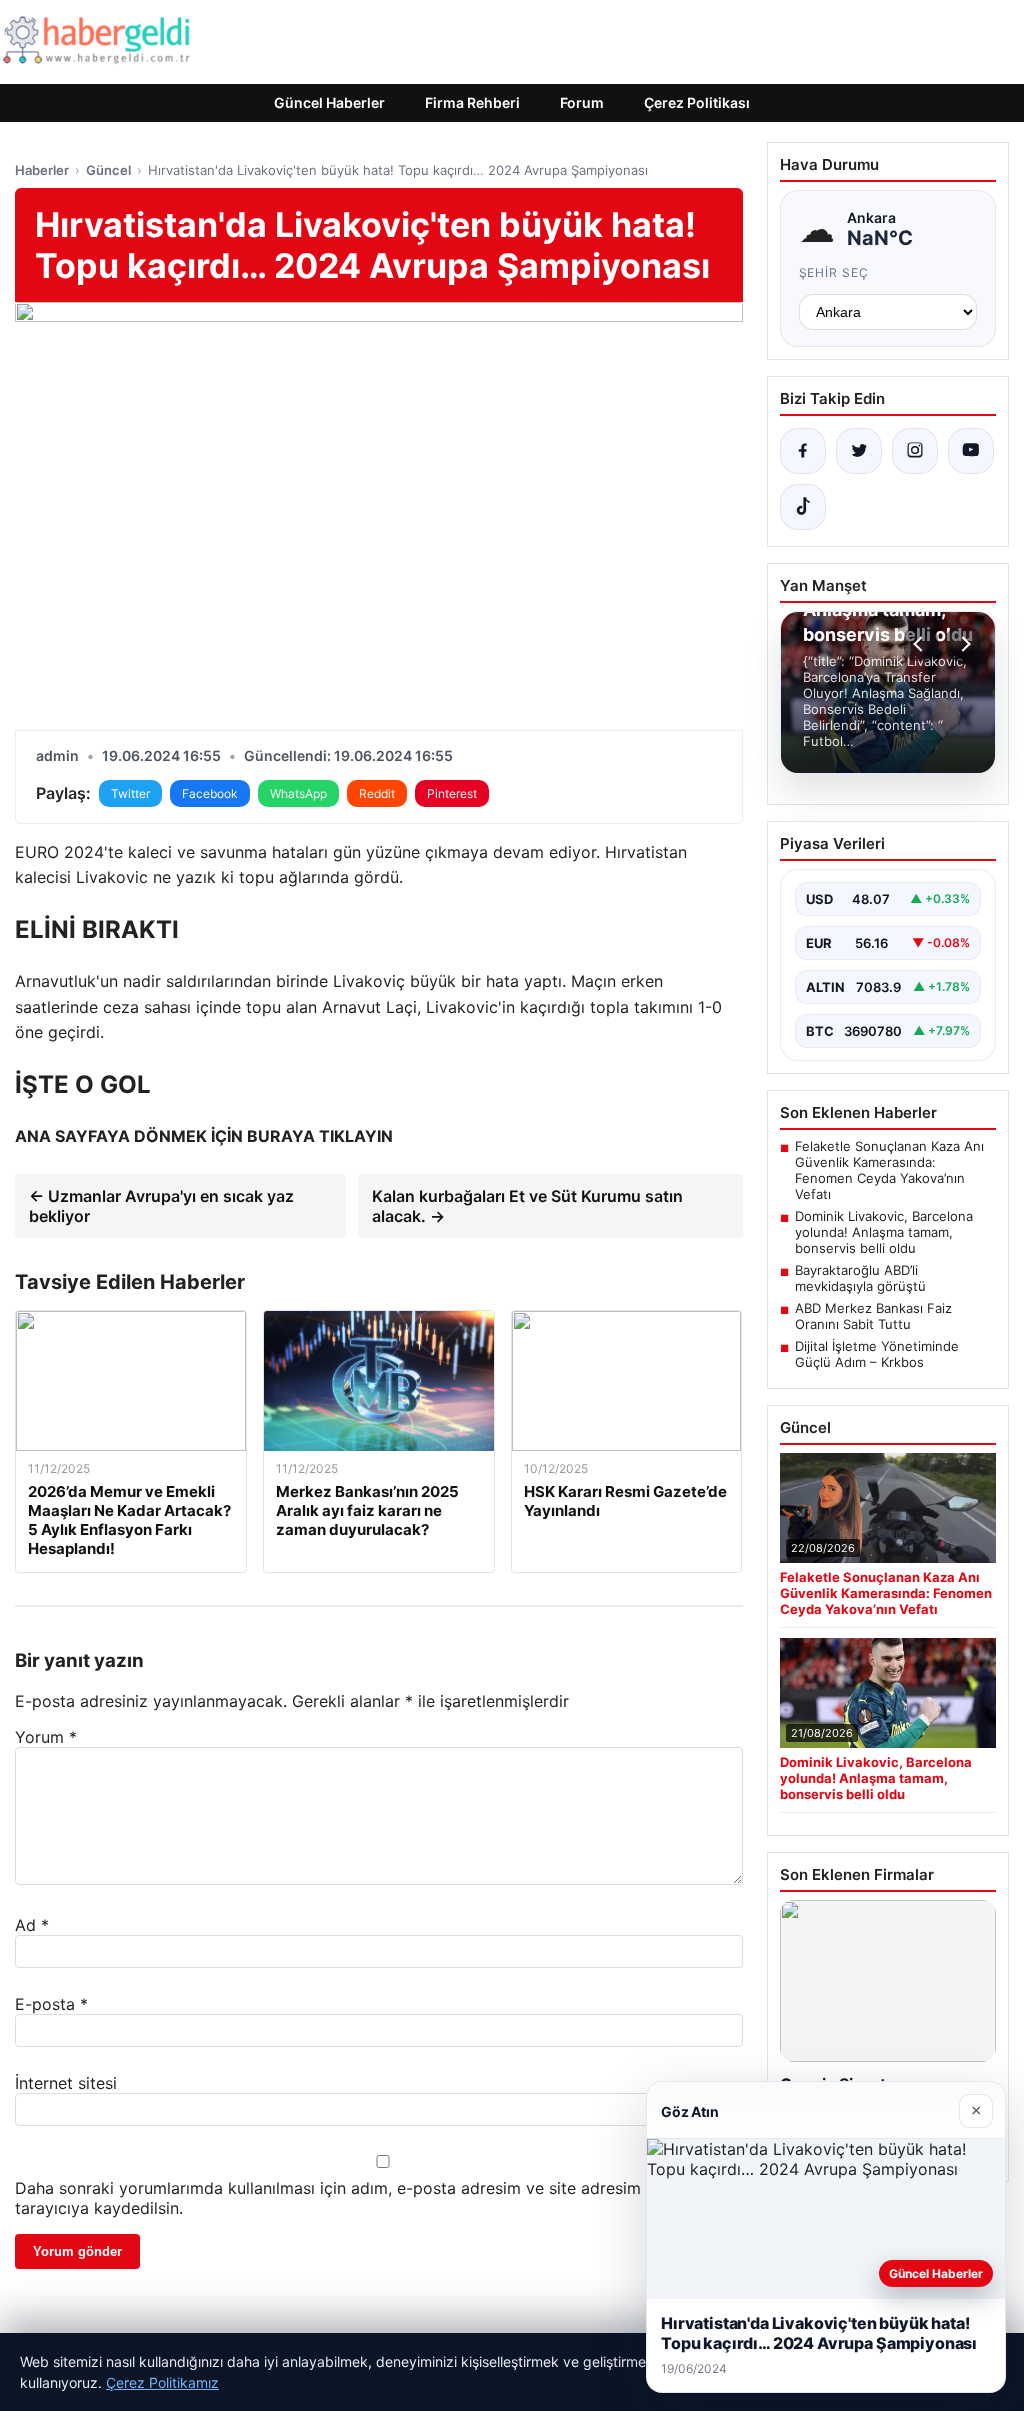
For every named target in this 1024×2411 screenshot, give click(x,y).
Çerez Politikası (697, 102)
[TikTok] (803, 507)
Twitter (130, 793)
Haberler (42, 170)
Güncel (108, 170)
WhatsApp (298, 793)
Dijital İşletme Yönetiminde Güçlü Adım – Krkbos (877, 1354)
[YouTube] (971, 451)
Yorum (46, 1737)
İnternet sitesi (66, 2083)
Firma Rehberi (472, 102)
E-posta (51, 2004)
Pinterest (452, 793)
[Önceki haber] (921, 644)
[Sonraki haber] (963, 644)
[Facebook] (803, 451)
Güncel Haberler (329, 102)
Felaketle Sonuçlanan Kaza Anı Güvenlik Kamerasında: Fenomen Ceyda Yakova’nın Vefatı (889, 1170)
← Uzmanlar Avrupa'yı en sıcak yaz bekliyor (161, 1206)
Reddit (377, 793)
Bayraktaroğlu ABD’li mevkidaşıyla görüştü (860, 1278)
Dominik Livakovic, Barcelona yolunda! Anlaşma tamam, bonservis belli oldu (884, 1232)
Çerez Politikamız (162, 2382)
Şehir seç (834, 272)
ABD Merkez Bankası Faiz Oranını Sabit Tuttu (873, 1316)
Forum (582, 102)
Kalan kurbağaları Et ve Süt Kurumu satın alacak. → (527, 1206)
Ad (32, 1925)
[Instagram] (915, 451)
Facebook (210, 793)
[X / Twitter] (859, 451)
